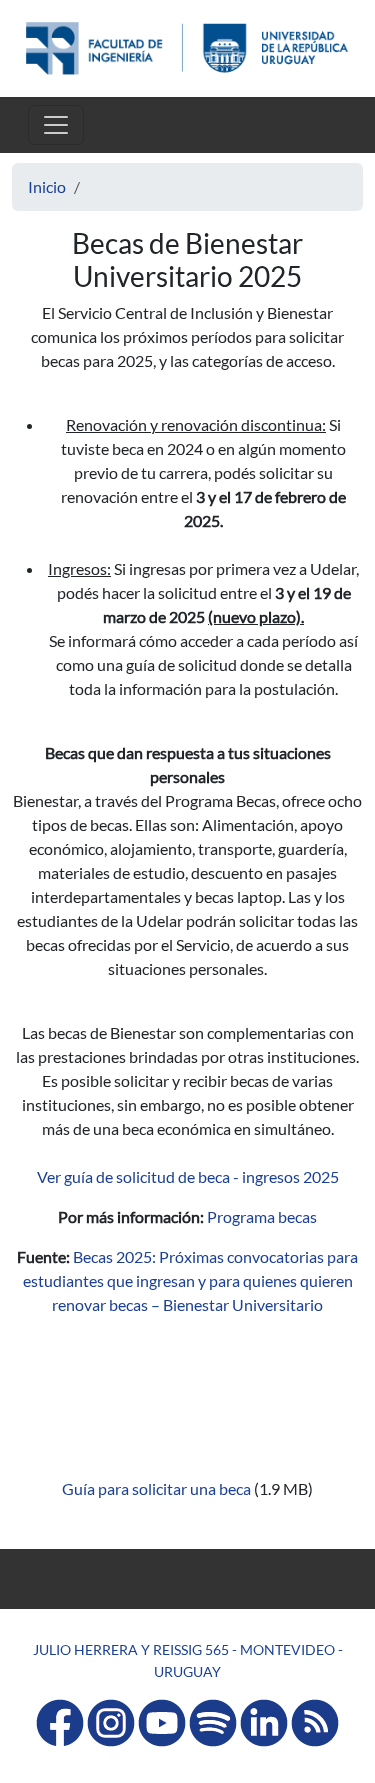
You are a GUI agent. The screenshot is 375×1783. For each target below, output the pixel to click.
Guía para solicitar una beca (158, 1488)
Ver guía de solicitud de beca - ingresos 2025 (188, 1176)
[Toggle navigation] (56, 125)
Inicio (47, 186)
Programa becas (262, 1216)
